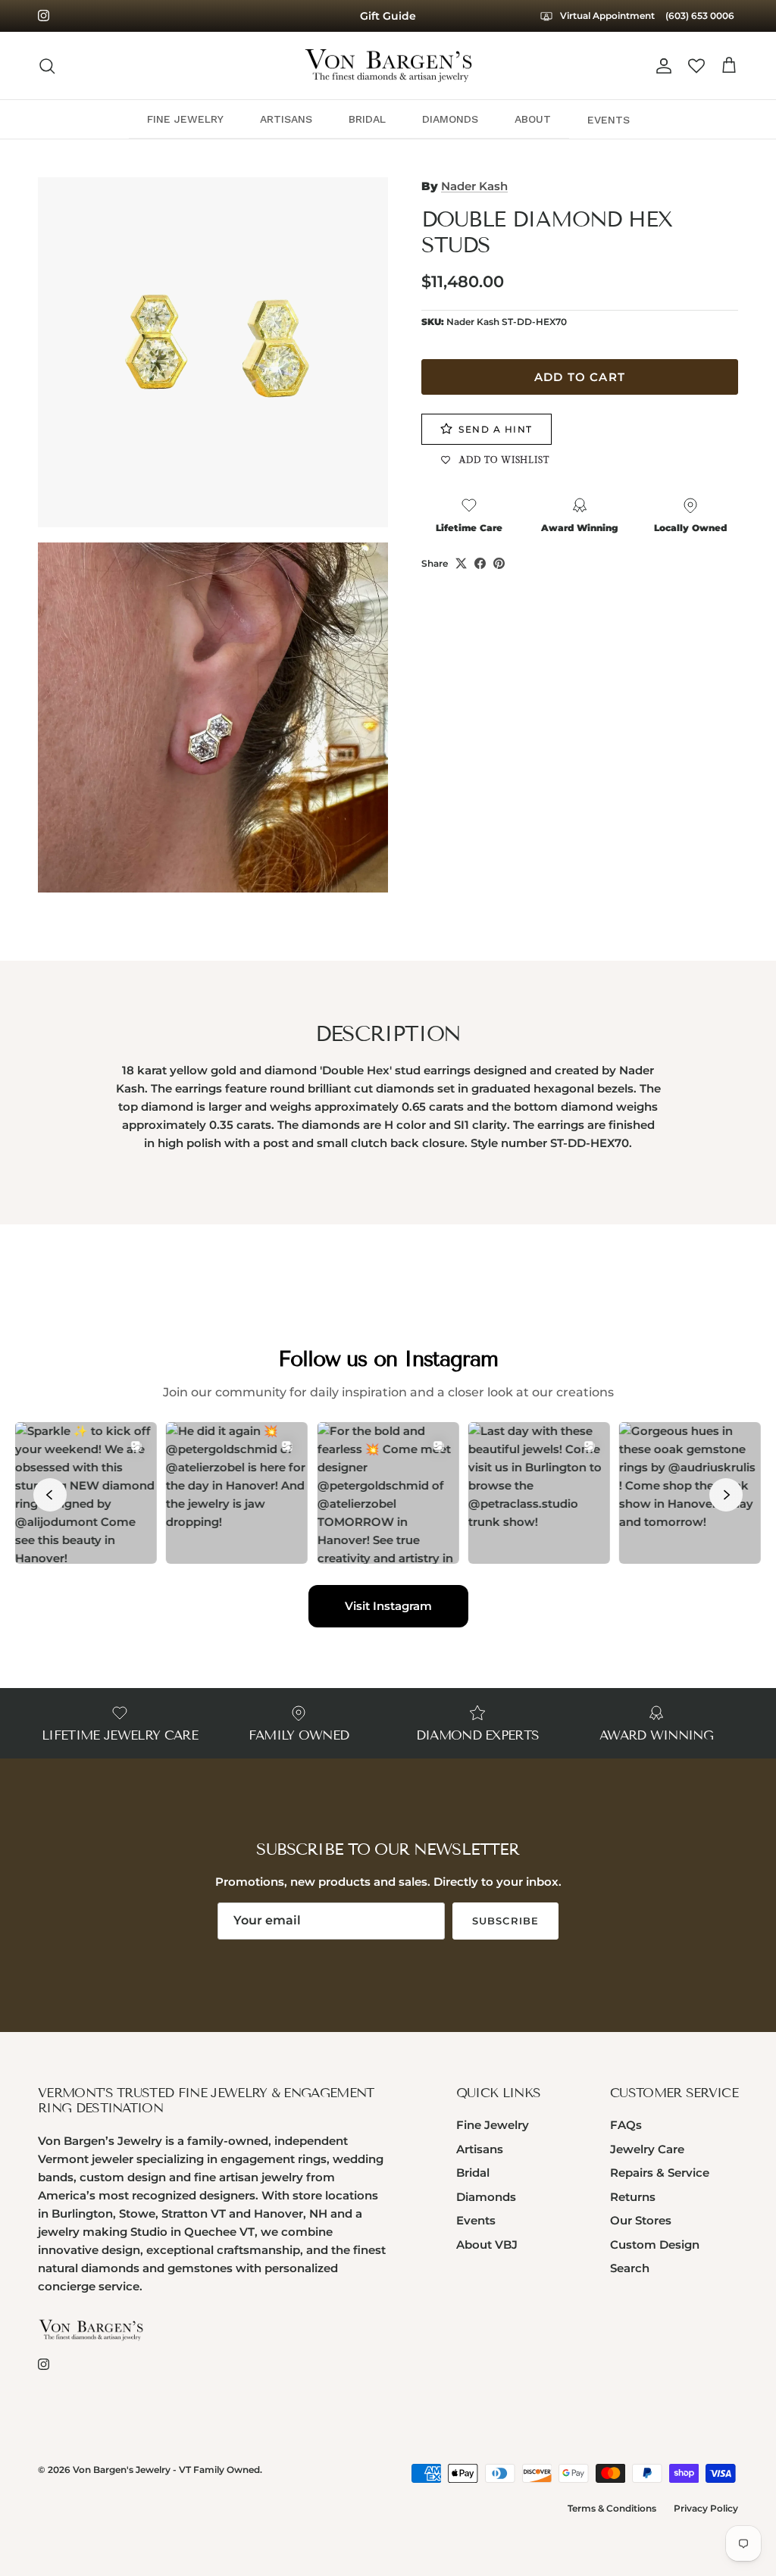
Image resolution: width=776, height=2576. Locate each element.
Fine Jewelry (493, 2125)
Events (476, 2220)
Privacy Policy (706, 2508)
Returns (633, 2197)
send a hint (496, 429)
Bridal (473, 2173)
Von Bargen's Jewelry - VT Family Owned (166, 2470)
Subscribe (505, 1921)
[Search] (47, 66)
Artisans (480, 2149)
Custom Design (655, 2245)
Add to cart (580, 377)
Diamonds (486, 2197)
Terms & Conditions (612, 2508)
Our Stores (641, 2220)
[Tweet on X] (461, 563)
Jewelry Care (647, 2149)
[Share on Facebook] (480, 563)
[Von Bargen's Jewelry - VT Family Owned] (388, 66)
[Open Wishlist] (696, 66)
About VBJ (487, 2245)
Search (630, 2268)
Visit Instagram (388, 1606)
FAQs (626, 2125)
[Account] (661, 66)
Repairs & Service (660, 2173)
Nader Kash (474, 186)
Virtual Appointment (606, 16)
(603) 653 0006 (700, 16)
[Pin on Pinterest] (499, 563)
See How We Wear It (388, 16)
